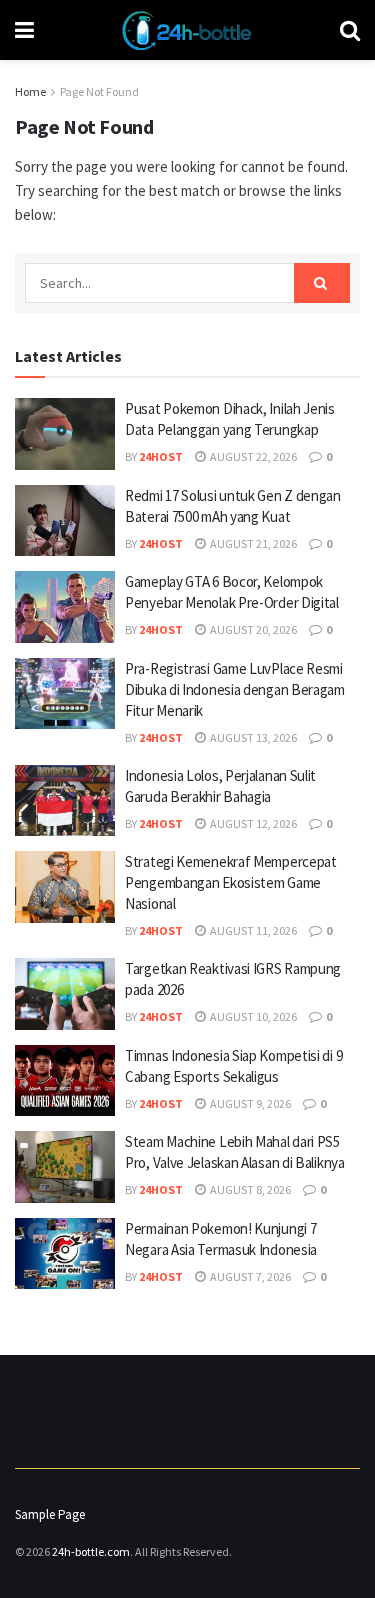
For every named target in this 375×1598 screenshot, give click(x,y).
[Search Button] (322, 283)
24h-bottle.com (91, 1551)
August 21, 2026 (252, 543)
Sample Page (50, 1514)
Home (30, 91)
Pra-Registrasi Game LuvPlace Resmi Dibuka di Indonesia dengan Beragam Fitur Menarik (235, 689)
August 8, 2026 (249, 1189)
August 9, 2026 (249, 1103)
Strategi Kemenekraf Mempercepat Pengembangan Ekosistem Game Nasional (231, 882)
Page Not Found (99, 91)
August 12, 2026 (252, 823)
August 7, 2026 (249, 1276)
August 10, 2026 (252, 1016)
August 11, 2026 (252, 930)
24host (161, 456)
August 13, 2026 (252, 737)
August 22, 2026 (252, 456)
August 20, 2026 (252, 629)
